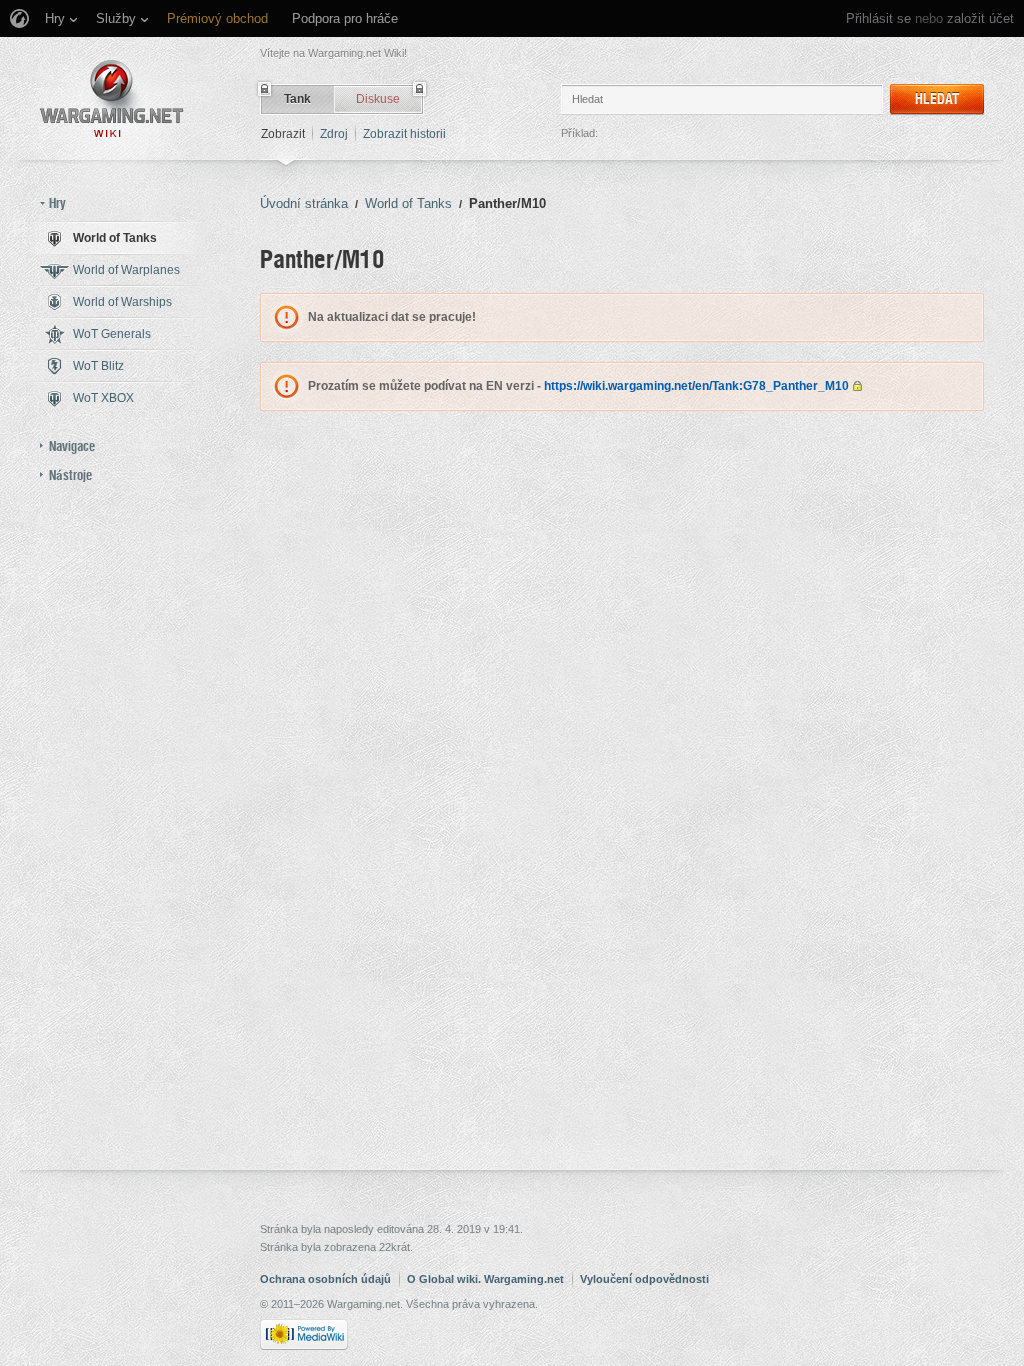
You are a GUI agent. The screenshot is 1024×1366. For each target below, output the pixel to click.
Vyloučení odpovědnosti (644, 1279)
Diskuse (378, 99)
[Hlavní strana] (112, 98)
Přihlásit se (878, 18)
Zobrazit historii (404, 134)
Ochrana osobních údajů (325, 1279)
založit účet (980, 18)
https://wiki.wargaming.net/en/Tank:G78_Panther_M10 (696, 386)
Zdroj (334, 134)
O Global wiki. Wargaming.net (485, 1279)
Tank (297, 99)
